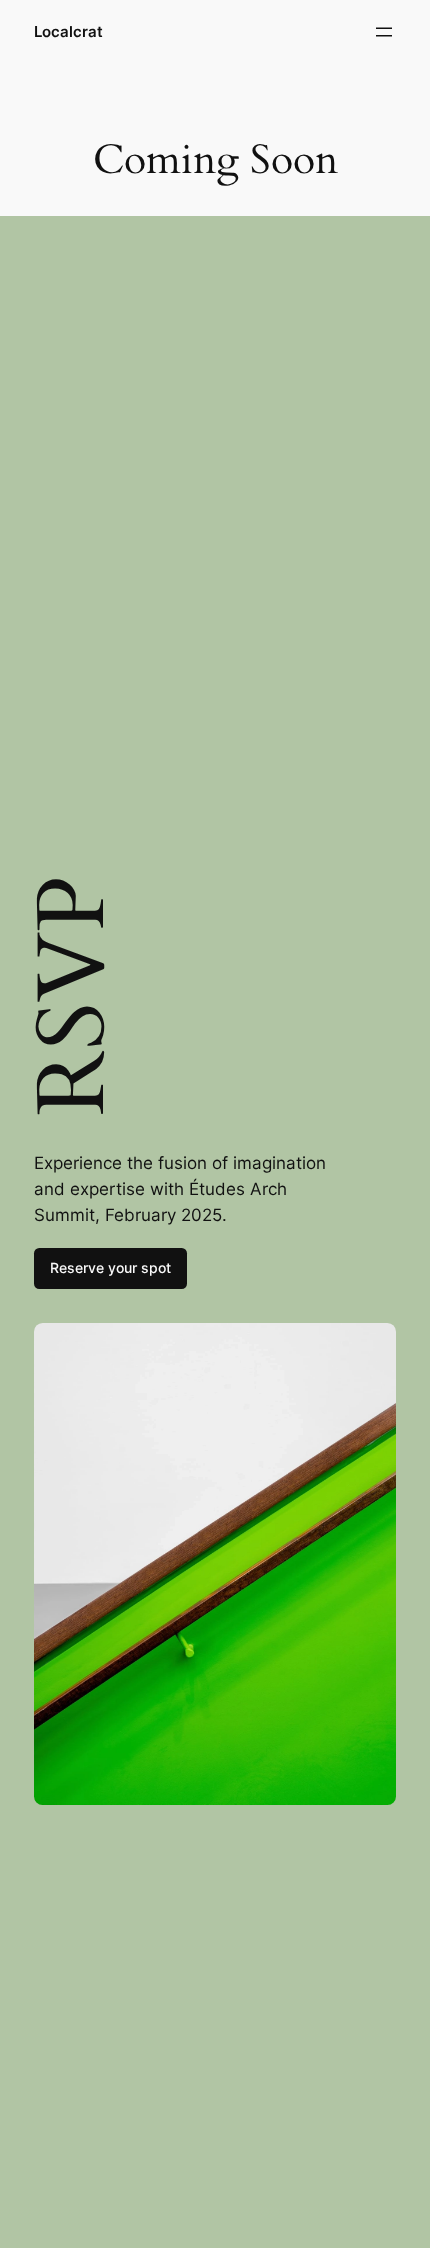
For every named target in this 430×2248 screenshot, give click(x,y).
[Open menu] (384, 32)
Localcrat (68, 32)
